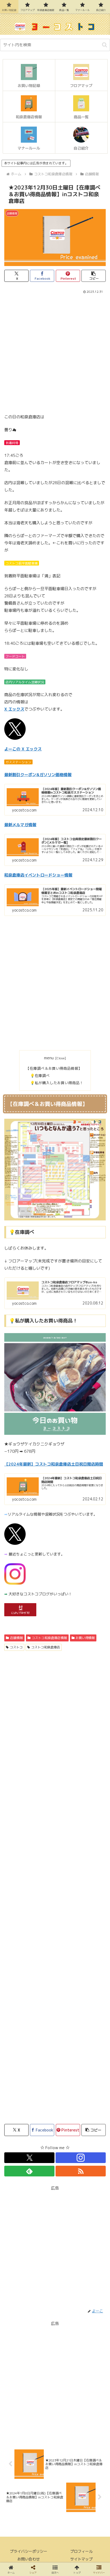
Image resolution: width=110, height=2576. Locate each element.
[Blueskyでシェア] (67, 1798)
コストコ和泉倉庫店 (46, 1647)
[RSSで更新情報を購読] (81, 2171)
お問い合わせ (29, 2559)
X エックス (14, 709)
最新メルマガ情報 (20, 825)
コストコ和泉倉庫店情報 (49, 1638)
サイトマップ (81, 2559)
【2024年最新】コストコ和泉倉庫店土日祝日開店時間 (54, 1464)
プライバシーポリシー (29, 2551)
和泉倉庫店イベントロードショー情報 (38, 875)
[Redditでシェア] (67, 1813)
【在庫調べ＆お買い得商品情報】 (54, 1068)
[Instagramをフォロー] (81, 2158)
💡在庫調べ (40, 1075)
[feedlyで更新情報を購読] (29, 2171)
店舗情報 (17, 1638)
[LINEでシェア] (18, 1828)
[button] (105, 45)
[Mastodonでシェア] (43, 1798)
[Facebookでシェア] (18, 1813)
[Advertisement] (55, 352)
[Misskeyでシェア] (92, 1798)
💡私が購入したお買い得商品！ (57, 1083)
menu (49, 1058)
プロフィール (81, 2551)
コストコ (16, 1647)
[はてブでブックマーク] (92, 1813)
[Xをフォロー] (29, 2158)
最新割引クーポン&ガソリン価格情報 (38, 775)
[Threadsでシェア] (43, 1813)
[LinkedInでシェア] (67, 1828)
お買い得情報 (85, 1638)
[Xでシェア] (18, 1798)
